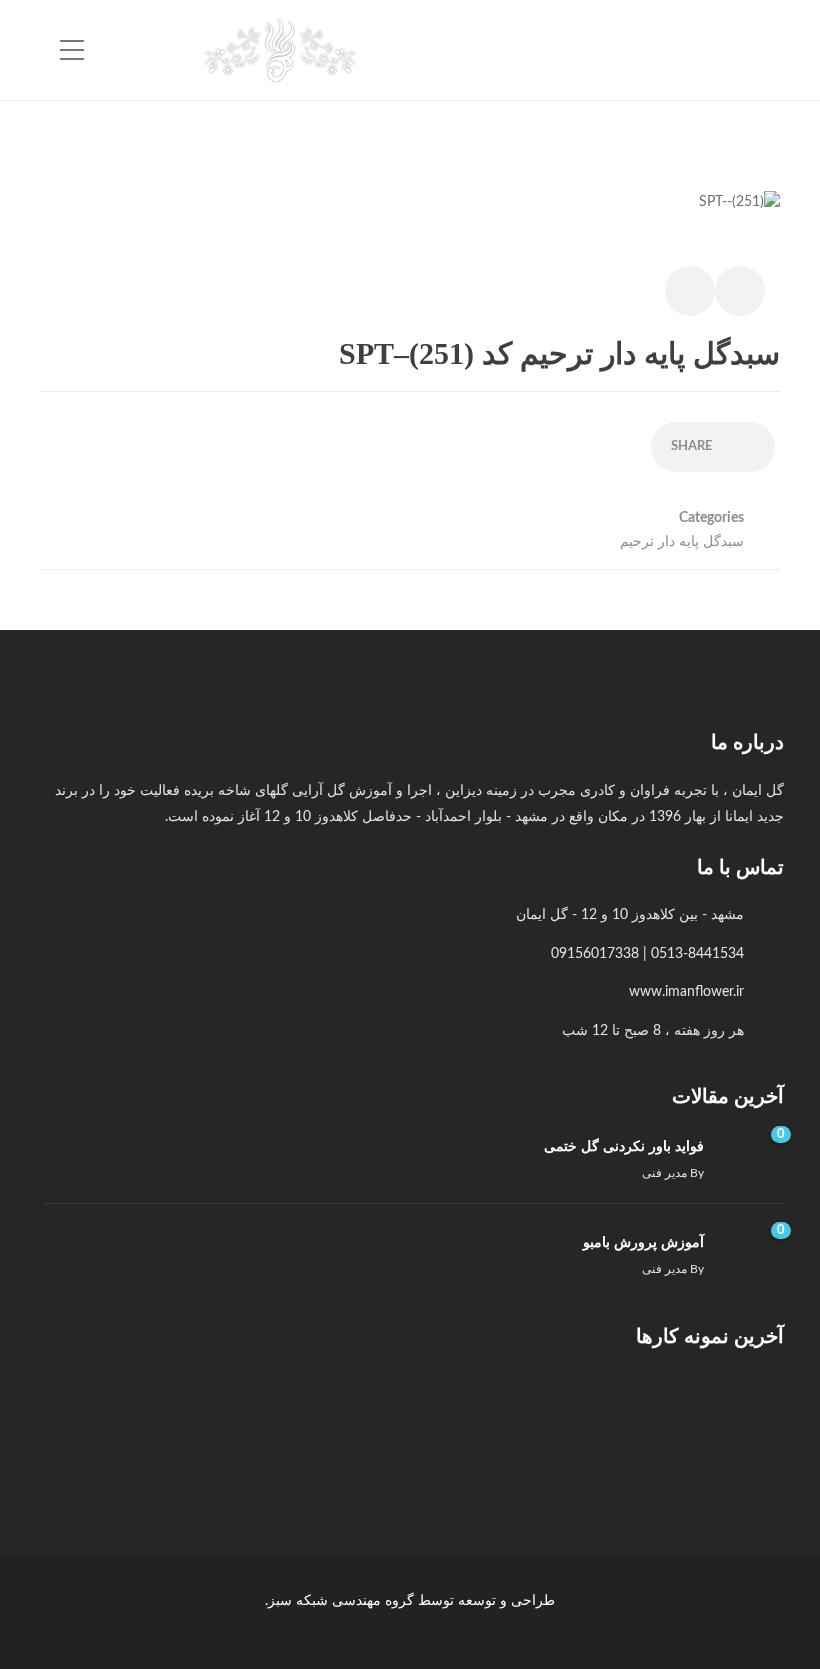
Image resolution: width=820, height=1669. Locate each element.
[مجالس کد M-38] (341, 1415)
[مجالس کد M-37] (241, 1415)
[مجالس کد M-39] (441, 1415)
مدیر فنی (664, 1173)
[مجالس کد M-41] (641, 1415)
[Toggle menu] (72, 51)
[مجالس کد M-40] (541, 1415)
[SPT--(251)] (739, 213)
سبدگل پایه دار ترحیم (682, 542)
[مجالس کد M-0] (741, 1415)
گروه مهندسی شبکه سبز (341, 1601)
